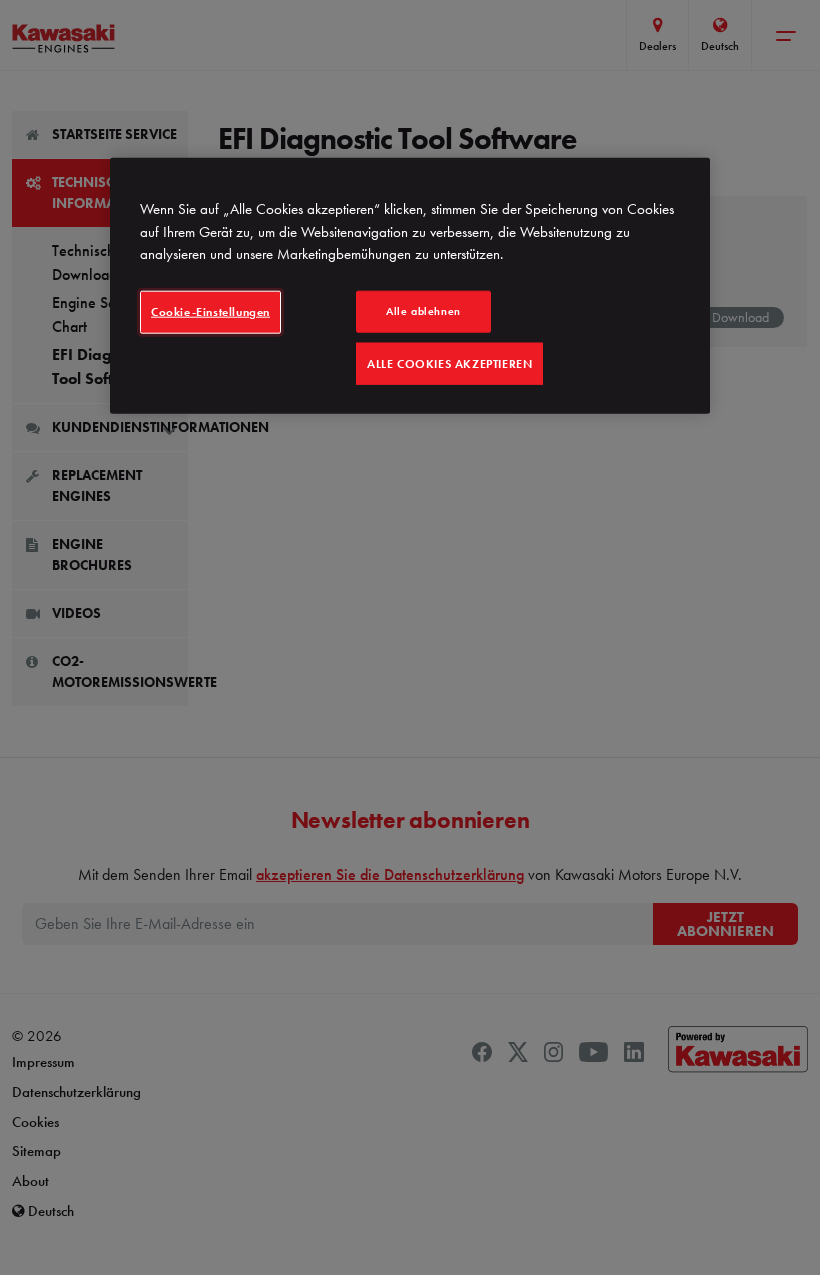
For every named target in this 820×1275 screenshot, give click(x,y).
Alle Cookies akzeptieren (449, 363)
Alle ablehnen (423, 310)
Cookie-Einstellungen (210, 311)
